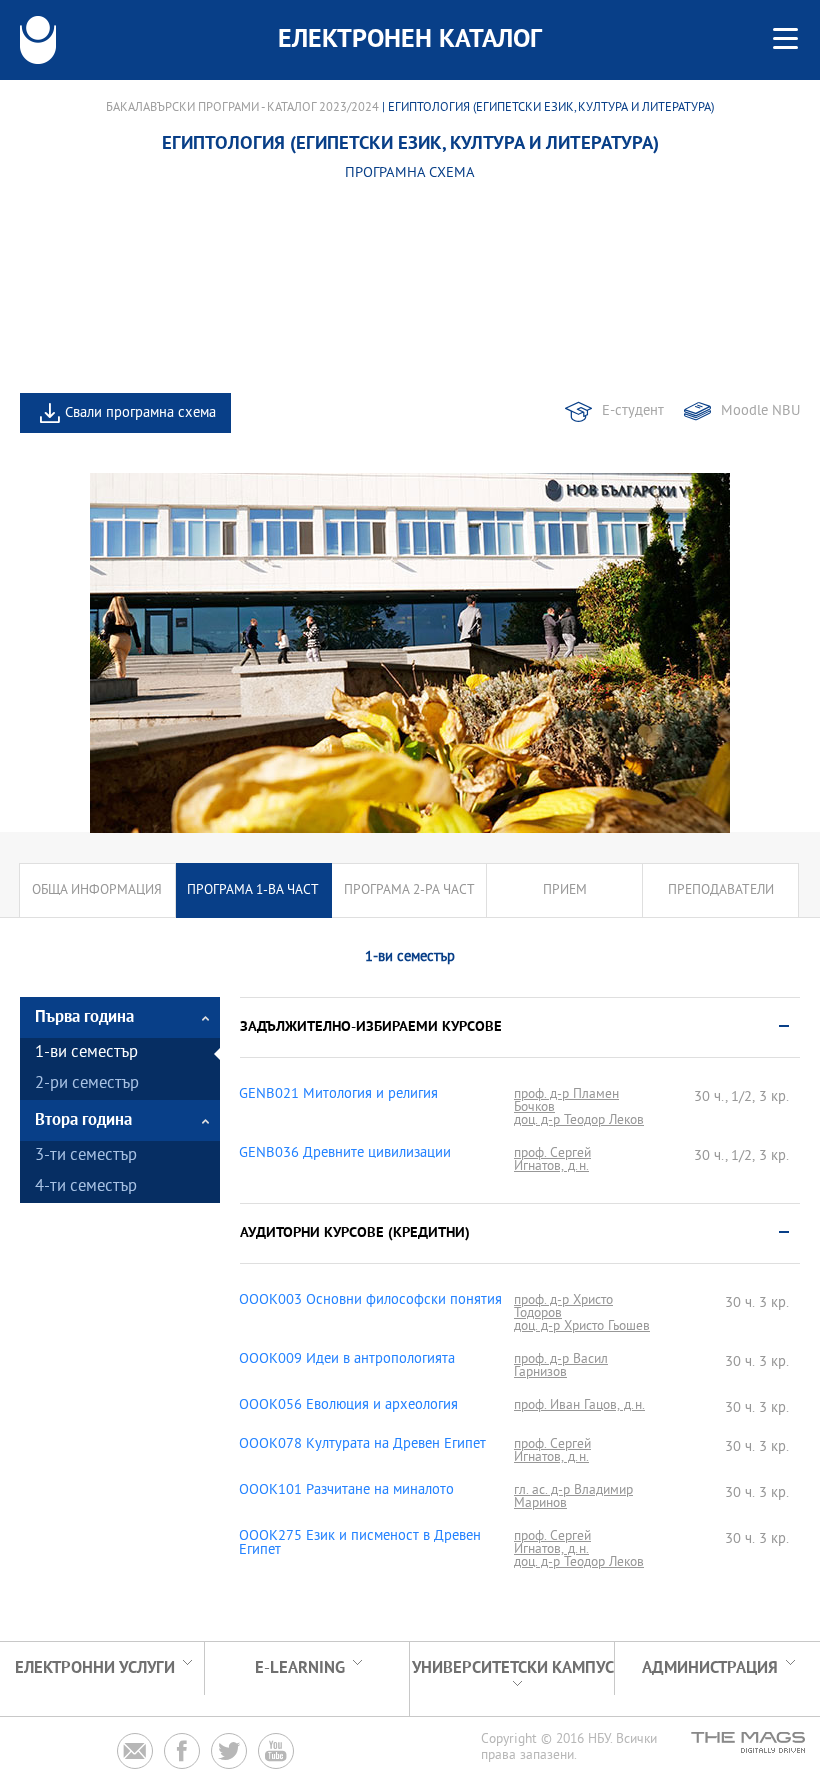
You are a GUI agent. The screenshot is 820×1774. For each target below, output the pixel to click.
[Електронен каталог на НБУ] (38, 40)
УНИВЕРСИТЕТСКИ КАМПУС (513, 1668)
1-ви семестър (86, 1053)
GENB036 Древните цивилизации (345, 1154)
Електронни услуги (95, 1668)
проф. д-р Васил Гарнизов (561, 1366)
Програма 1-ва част (253, 890)
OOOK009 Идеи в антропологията (347, 1360)
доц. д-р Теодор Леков (579, 1120)
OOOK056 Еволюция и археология (348, 1406)
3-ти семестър (86, 1156)
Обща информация (97, 890)
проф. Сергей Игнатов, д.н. (552, 1160)
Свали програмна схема (140, 413)
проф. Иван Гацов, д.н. (579, 1405)
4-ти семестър (86, 1187)
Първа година (84, 1017)
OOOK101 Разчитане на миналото (346, 1491)
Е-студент (633, 411)
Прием (565, 890)
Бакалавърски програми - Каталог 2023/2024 (242, 108)
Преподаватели (721, 890)
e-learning (300, 1668)
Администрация (710, 1668)
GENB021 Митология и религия (338, 1095)
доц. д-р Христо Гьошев (582, 1326)
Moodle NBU (760, 411)
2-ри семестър (87, 1084)
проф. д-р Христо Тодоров (563, 1307)
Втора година (83, 1120)
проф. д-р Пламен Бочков (566, 1101)
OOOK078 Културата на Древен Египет (362, 1445)
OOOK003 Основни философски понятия (370, 1301)
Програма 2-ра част (409, 890)
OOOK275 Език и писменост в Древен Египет (360, 1544)
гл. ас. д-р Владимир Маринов (573, 1497)
